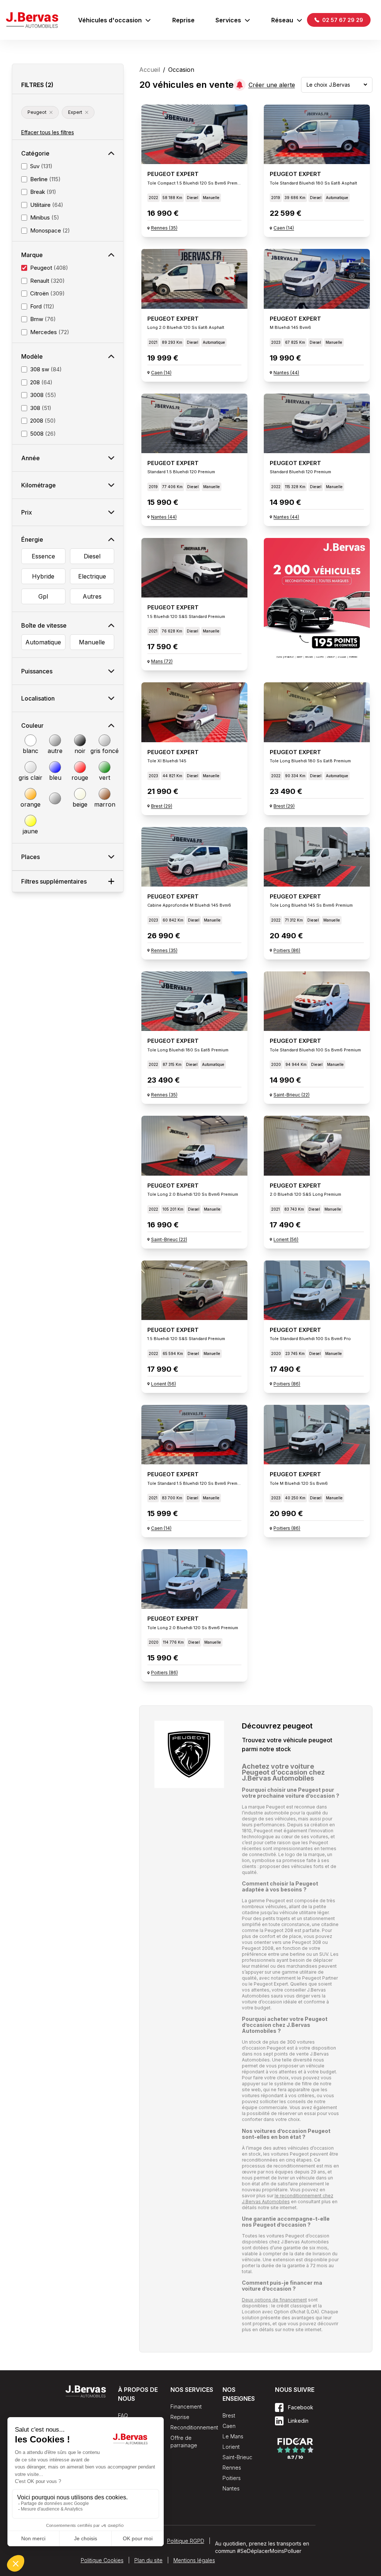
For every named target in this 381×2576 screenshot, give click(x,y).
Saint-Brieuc (237, 2457)
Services (228, 20)
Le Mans (233, 2436)
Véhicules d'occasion (110, 20)
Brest (229, 2415)
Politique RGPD (186, 2541)
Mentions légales (194, 2560)
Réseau (282, 20)
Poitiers (232, 2478)
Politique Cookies (102, 2560)
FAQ (123, 2415)
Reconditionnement (194, 2427)
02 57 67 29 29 (342, 20)
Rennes (232, 2468)
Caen (229, 2426)
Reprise (183, 20)
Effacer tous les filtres (48, 132)
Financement (186, 2407)
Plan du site (148, 2560)
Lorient (231, 2447)
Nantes (231, 2488)
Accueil (150, 70)
